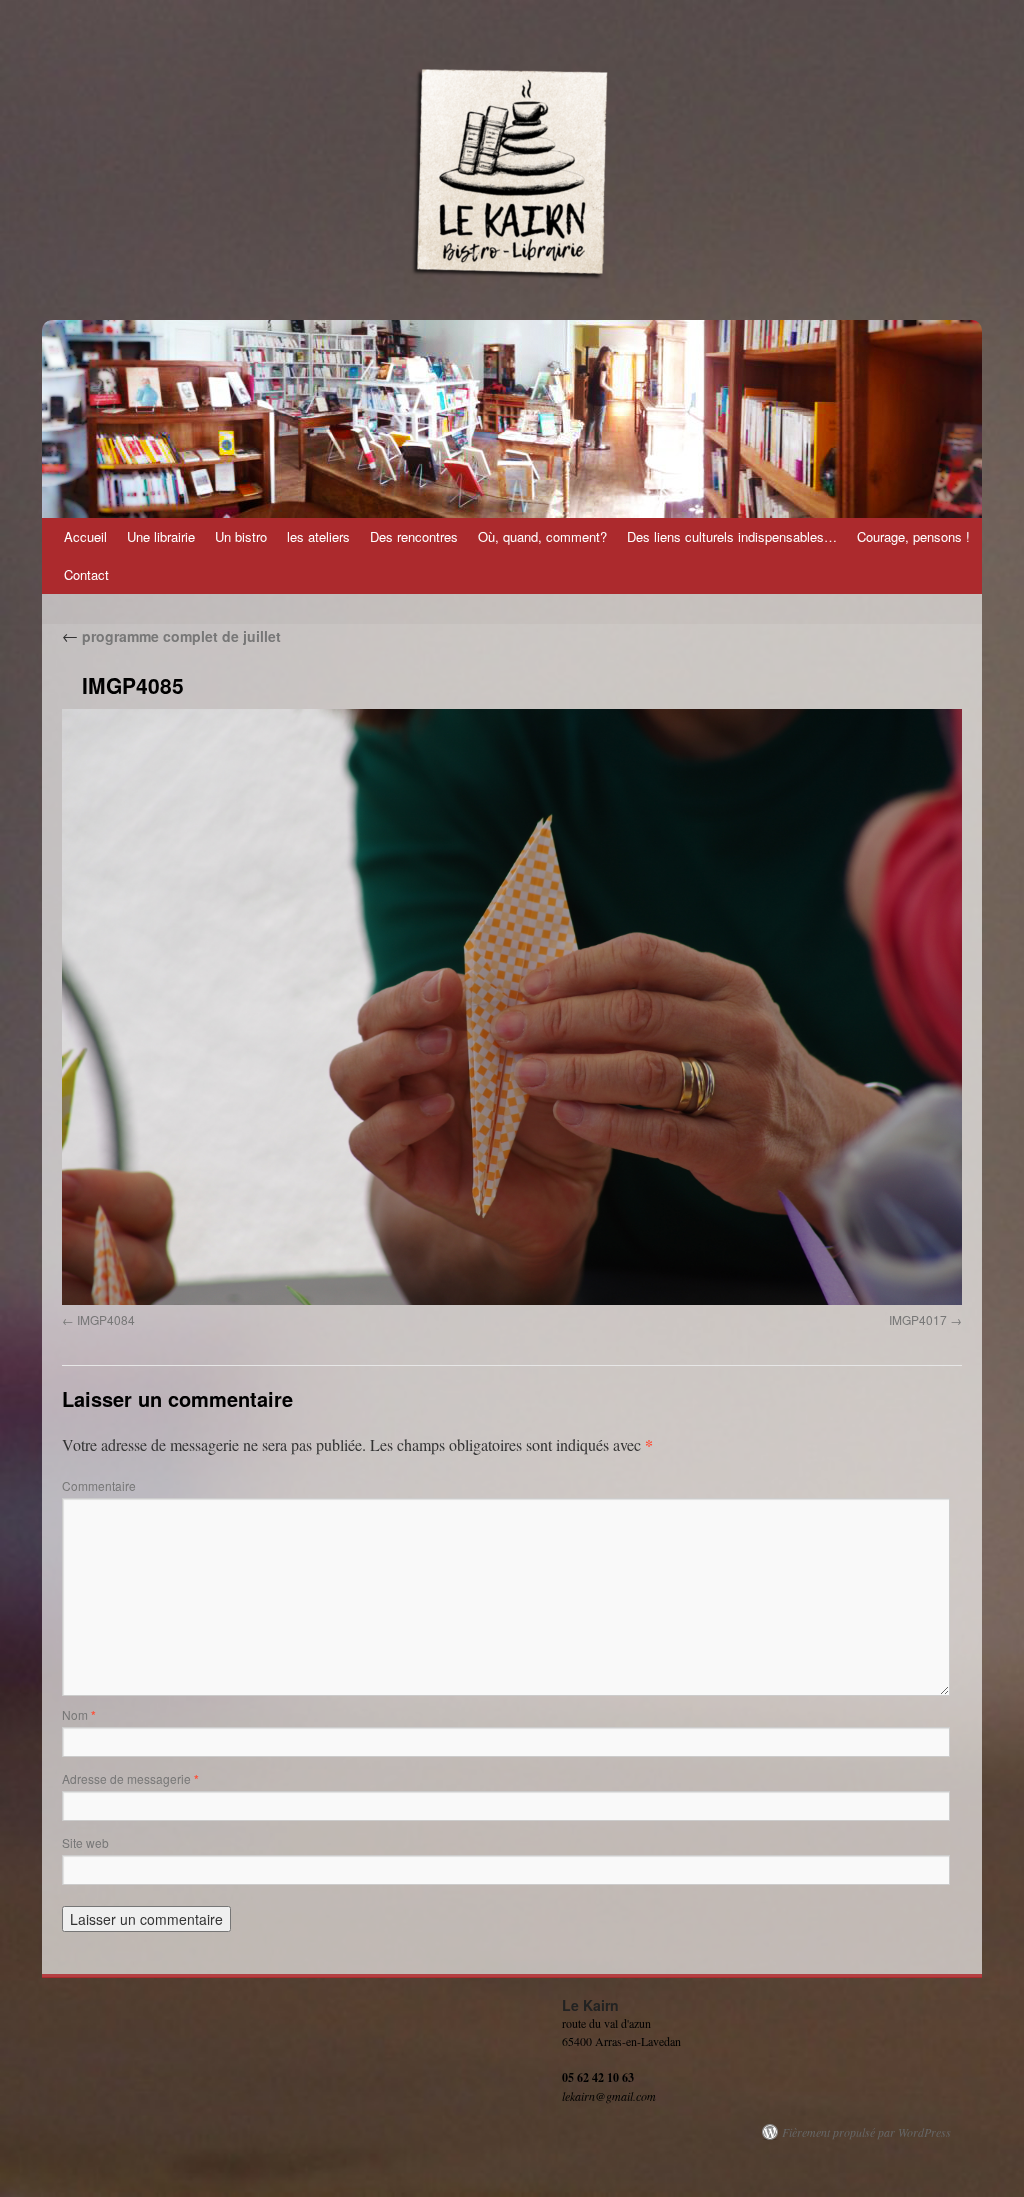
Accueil (85, 536)
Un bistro (241, 536)
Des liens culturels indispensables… (732, 536)
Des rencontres (414, 536)
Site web (85, 1842)
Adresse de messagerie (130, 1778)
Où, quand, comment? (542, 536)
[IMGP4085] (512, 1007)
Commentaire (99, 1485)
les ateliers (318, 536)
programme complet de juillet (171, 636)
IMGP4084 (106, 1319)
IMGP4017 (918, 1319)
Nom (79, 1714)
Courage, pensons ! (913, 536)
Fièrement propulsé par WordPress (866, 2132)
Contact (86, 574)
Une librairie (161, 536)
